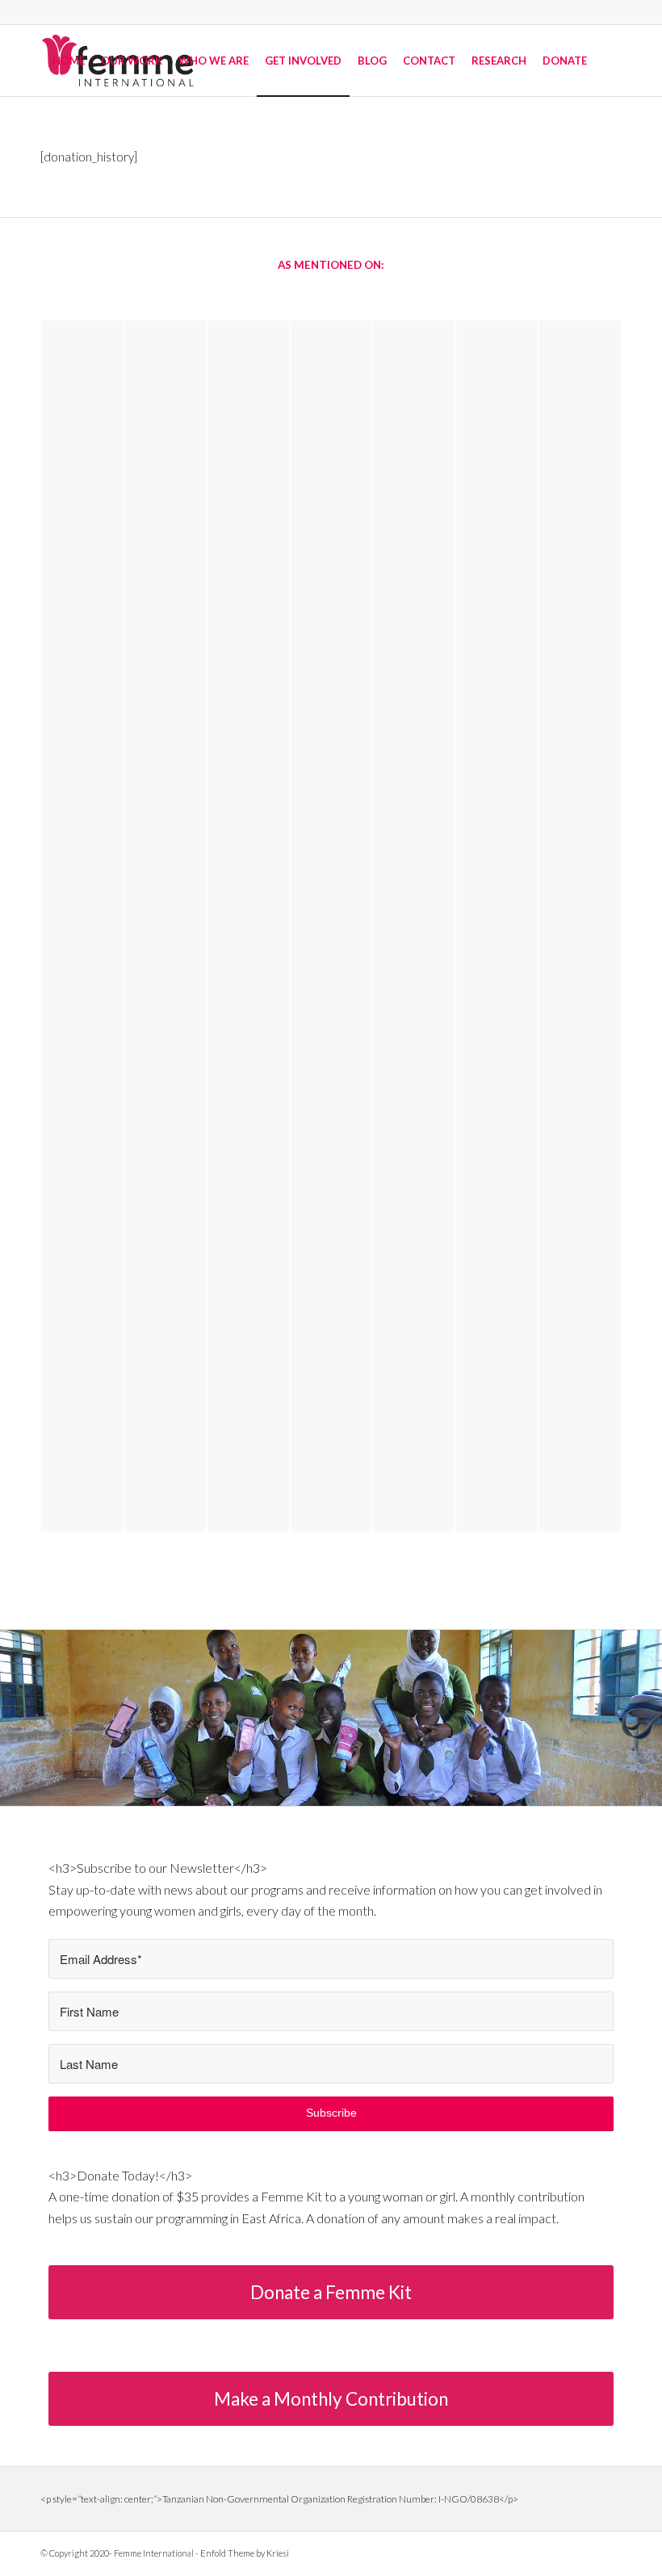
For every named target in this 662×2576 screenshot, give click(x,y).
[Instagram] (610, 2552)
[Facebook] (585, 2552)
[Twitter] (561, 2552)
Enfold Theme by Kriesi (245, 2553)
